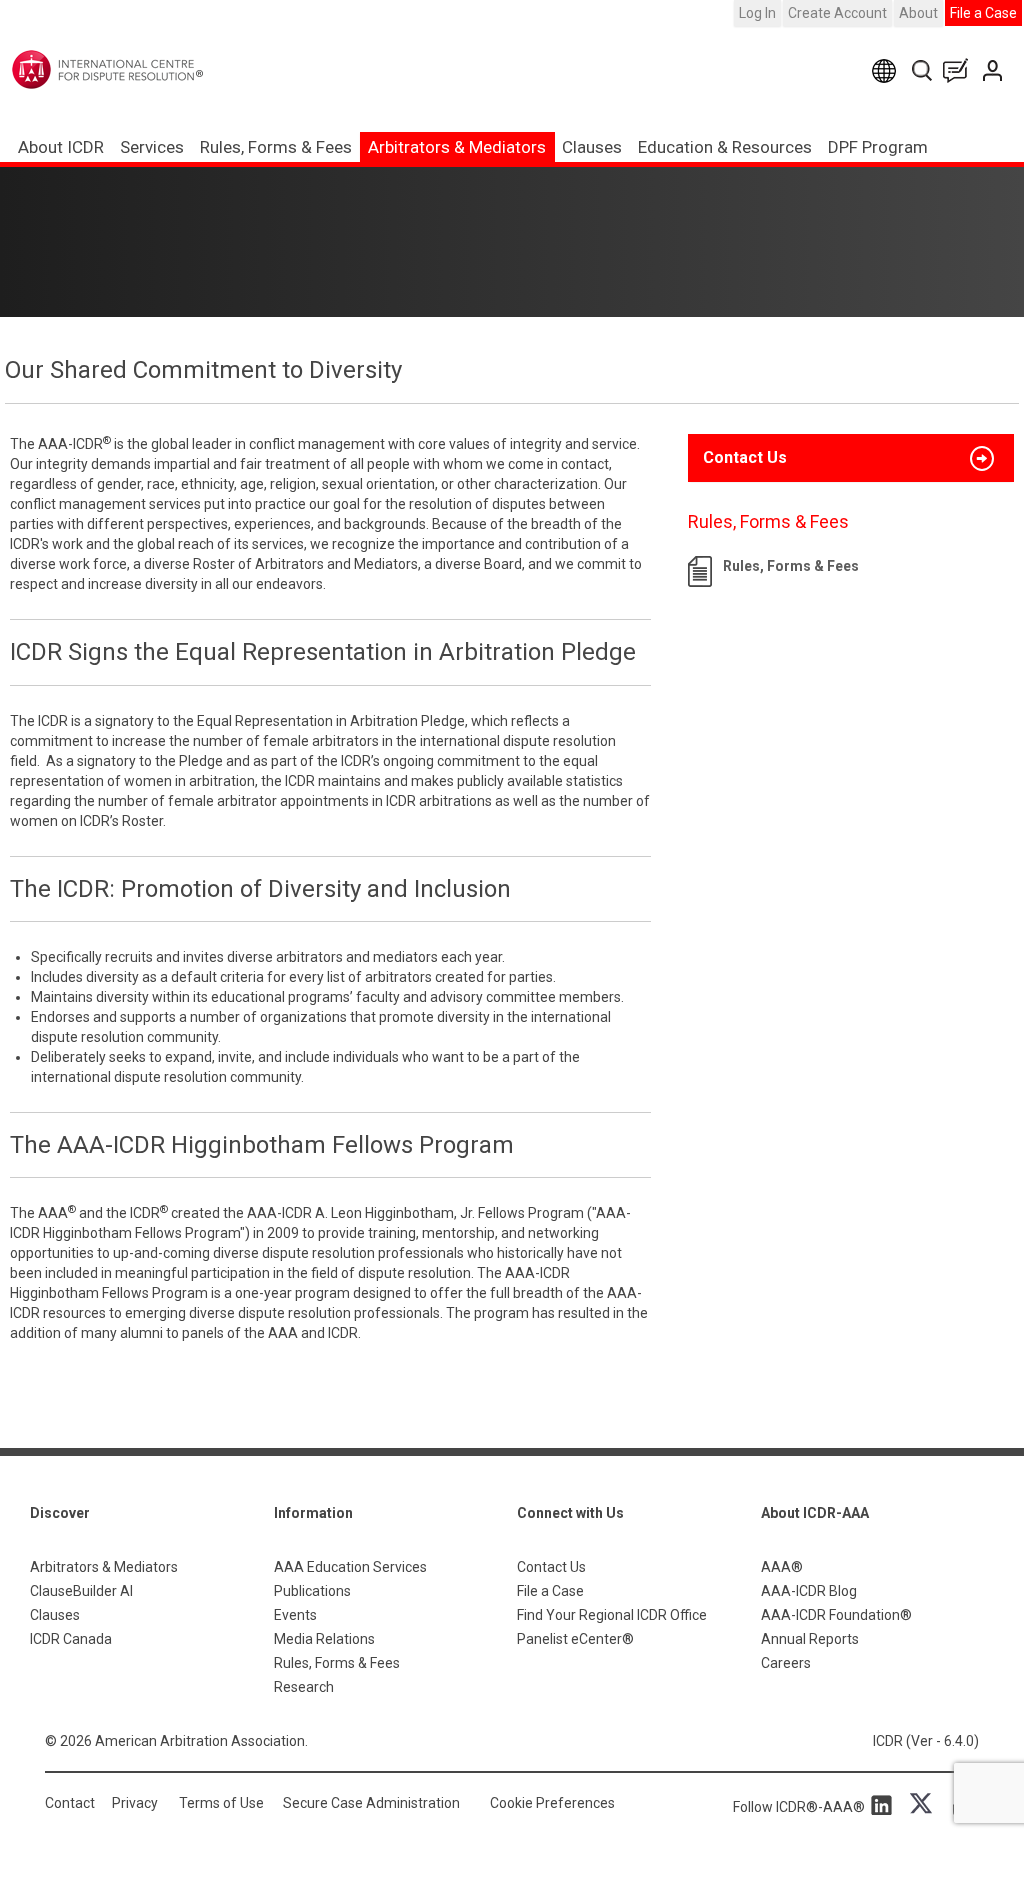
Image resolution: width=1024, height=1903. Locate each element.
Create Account (837, 13)
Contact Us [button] (745, 457)
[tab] (851, 458)
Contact (70, 1803)
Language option (887, 70)
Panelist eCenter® (575, 1639)
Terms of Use (221, 1803)
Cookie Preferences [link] (552, 1803)
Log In (757, 13)
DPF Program (878, 147)
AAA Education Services (350, 1567)
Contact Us (994, 70)
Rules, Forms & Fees (276, 147)
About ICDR (61, 147)
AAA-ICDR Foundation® (836, 1615)
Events (295, 1615)
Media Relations (324, 1639)
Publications (312, 1591)
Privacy (135, 1803)
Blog (960, 70)
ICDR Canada (71, 1639)
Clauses (592, 147)
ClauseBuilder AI (81, 1591)
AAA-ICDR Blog (809, 1591)
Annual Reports (810, 1639)
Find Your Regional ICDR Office (612, 1615)
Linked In (885, 1804)
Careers (786, 1663)
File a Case (983, 13)
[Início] (148, 69)
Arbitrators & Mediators (104, 1567)
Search (923, 70)
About (918, 13)
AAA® (782, 1567)
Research (304, 1687)
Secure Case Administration (371, 1803)
